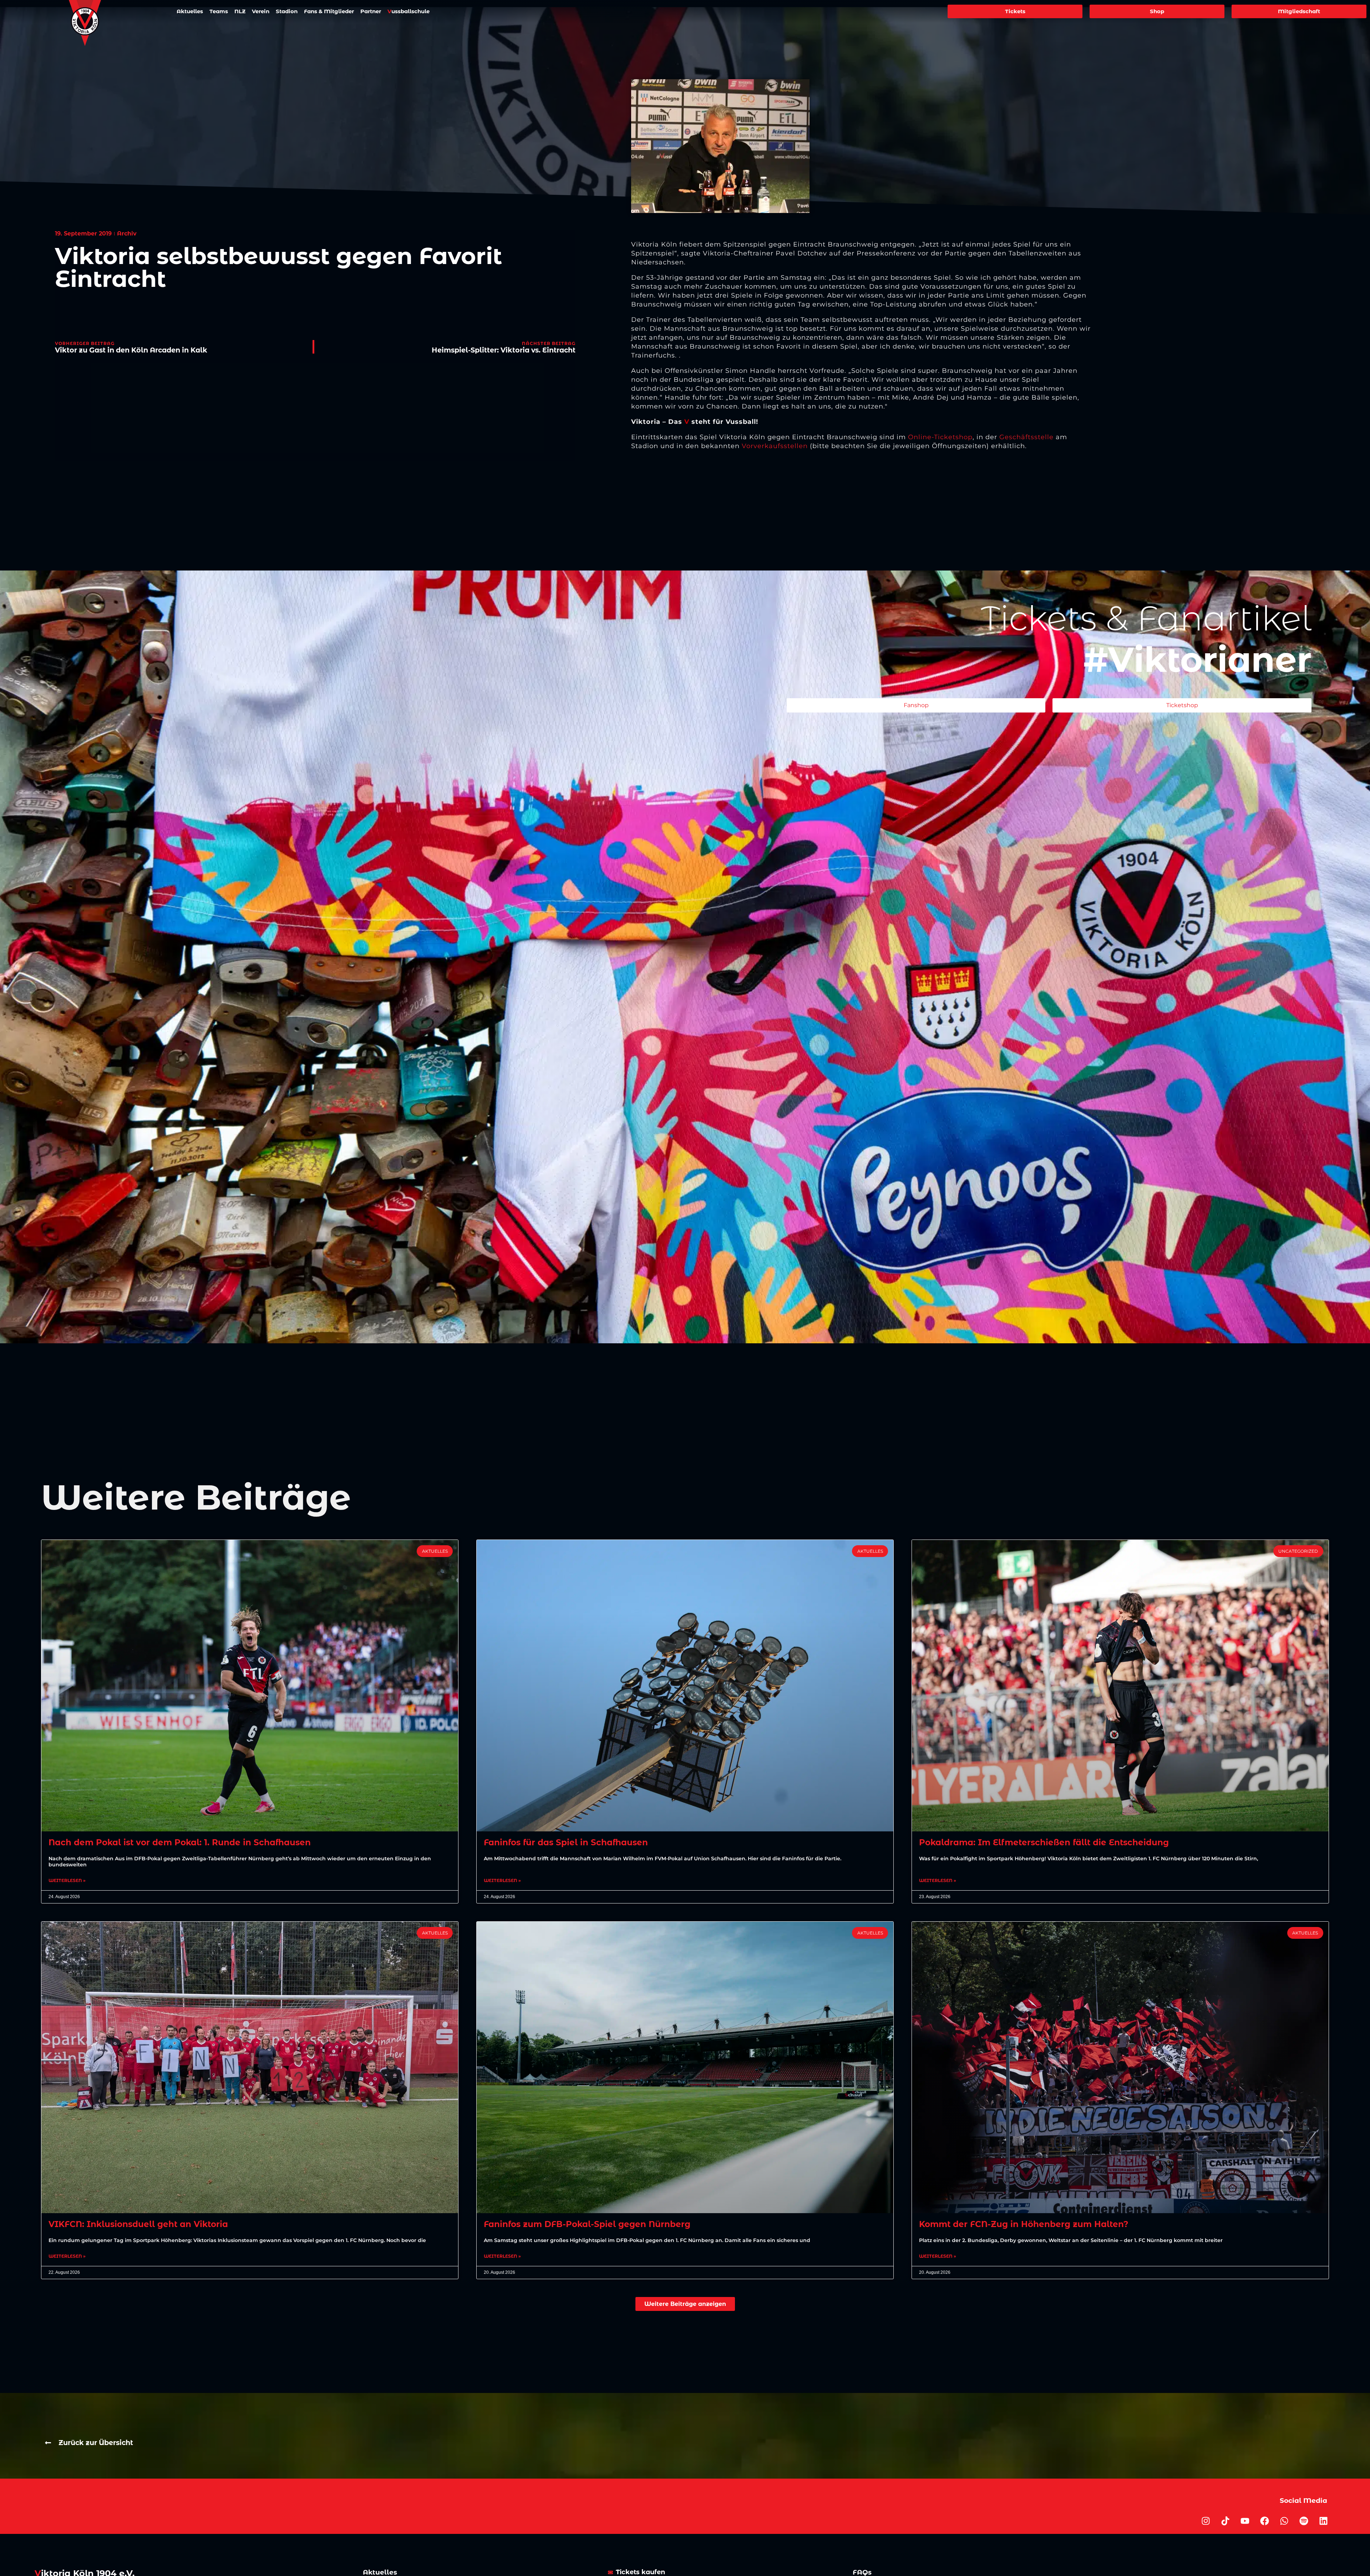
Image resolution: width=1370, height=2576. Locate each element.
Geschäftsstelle (1026, 437)
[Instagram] (1206, 2521)
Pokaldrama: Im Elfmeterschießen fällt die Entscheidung (1044, 1842)
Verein (261, 11)
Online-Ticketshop (940, 437)
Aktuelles (190, 11)
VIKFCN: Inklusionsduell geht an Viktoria (138, 2224)
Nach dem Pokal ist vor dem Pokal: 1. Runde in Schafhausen (180, 1842)
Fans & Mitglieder (329, 11)
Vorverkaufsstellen (775, 446)
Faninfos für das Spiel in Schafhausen (566, 1842)
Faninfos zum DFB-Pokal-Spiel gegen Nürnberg (587, 2224)
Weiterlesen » (67, 1881)
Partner (371, 11)
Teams (219, 11)
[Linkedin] (1324, 2521)
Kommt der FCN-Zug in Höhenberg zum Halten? (1024, 2224)
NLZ (240, 11)
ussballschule (409, 11)
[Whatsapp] (1284, 2521)
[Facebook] (1265, 2521)
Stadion (287, 11)
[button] (685, 2304)
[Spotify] (1304, 2521)
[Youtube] (1245, 2521)
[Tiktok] (1226, 2521)
